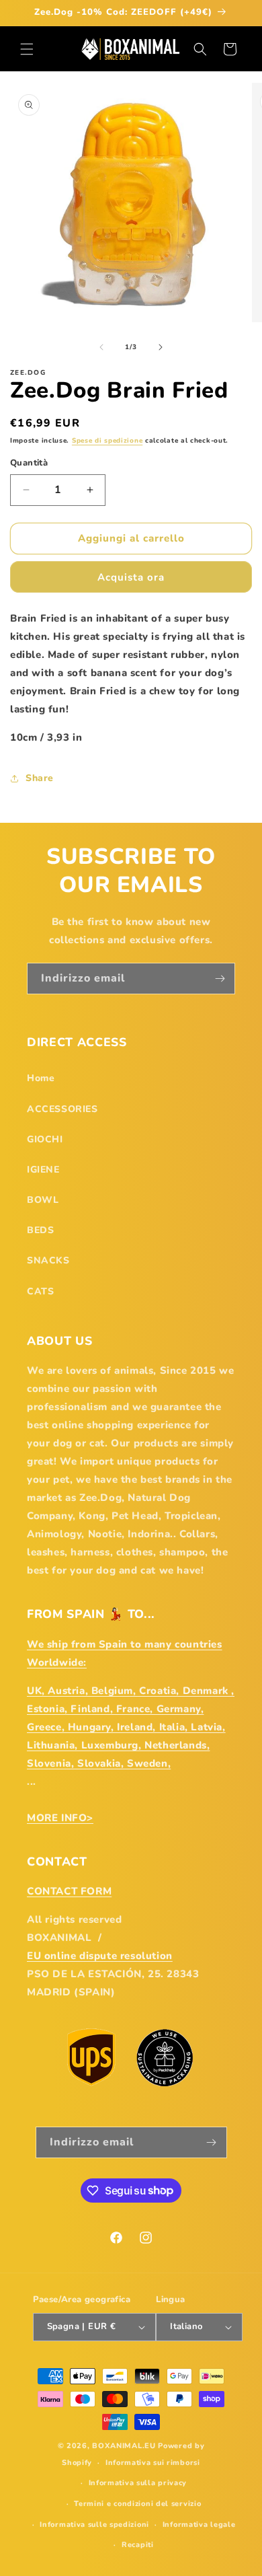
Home (41, 1078)
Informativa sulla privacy (138, 2483)
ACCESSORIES (62, 1109)
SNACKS (48, 1260)
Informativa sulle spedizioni (94, 2525)
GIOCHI (45, 1139)
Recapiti (138, 2545)
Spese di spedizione (107, 441)
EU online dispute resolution (100, 1956)
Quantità (29, 463)
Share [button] (40, 778)
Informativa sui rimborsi (153, 2463)
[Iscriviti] (220, 979)
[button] (27, 49)
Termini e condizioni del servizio (137, 2504)
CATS (40, 1291)
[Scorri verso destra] (161, 347)
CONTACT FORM (69, 1891)
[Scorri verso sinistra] (101, 347)
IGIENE (43, 1170)
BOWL (43, 1200)
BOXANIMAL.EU (124, 2446)
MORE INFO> (60, 1818)
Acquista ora (131, 577)
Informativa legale (199, 2525)
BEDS (40, 1230)
